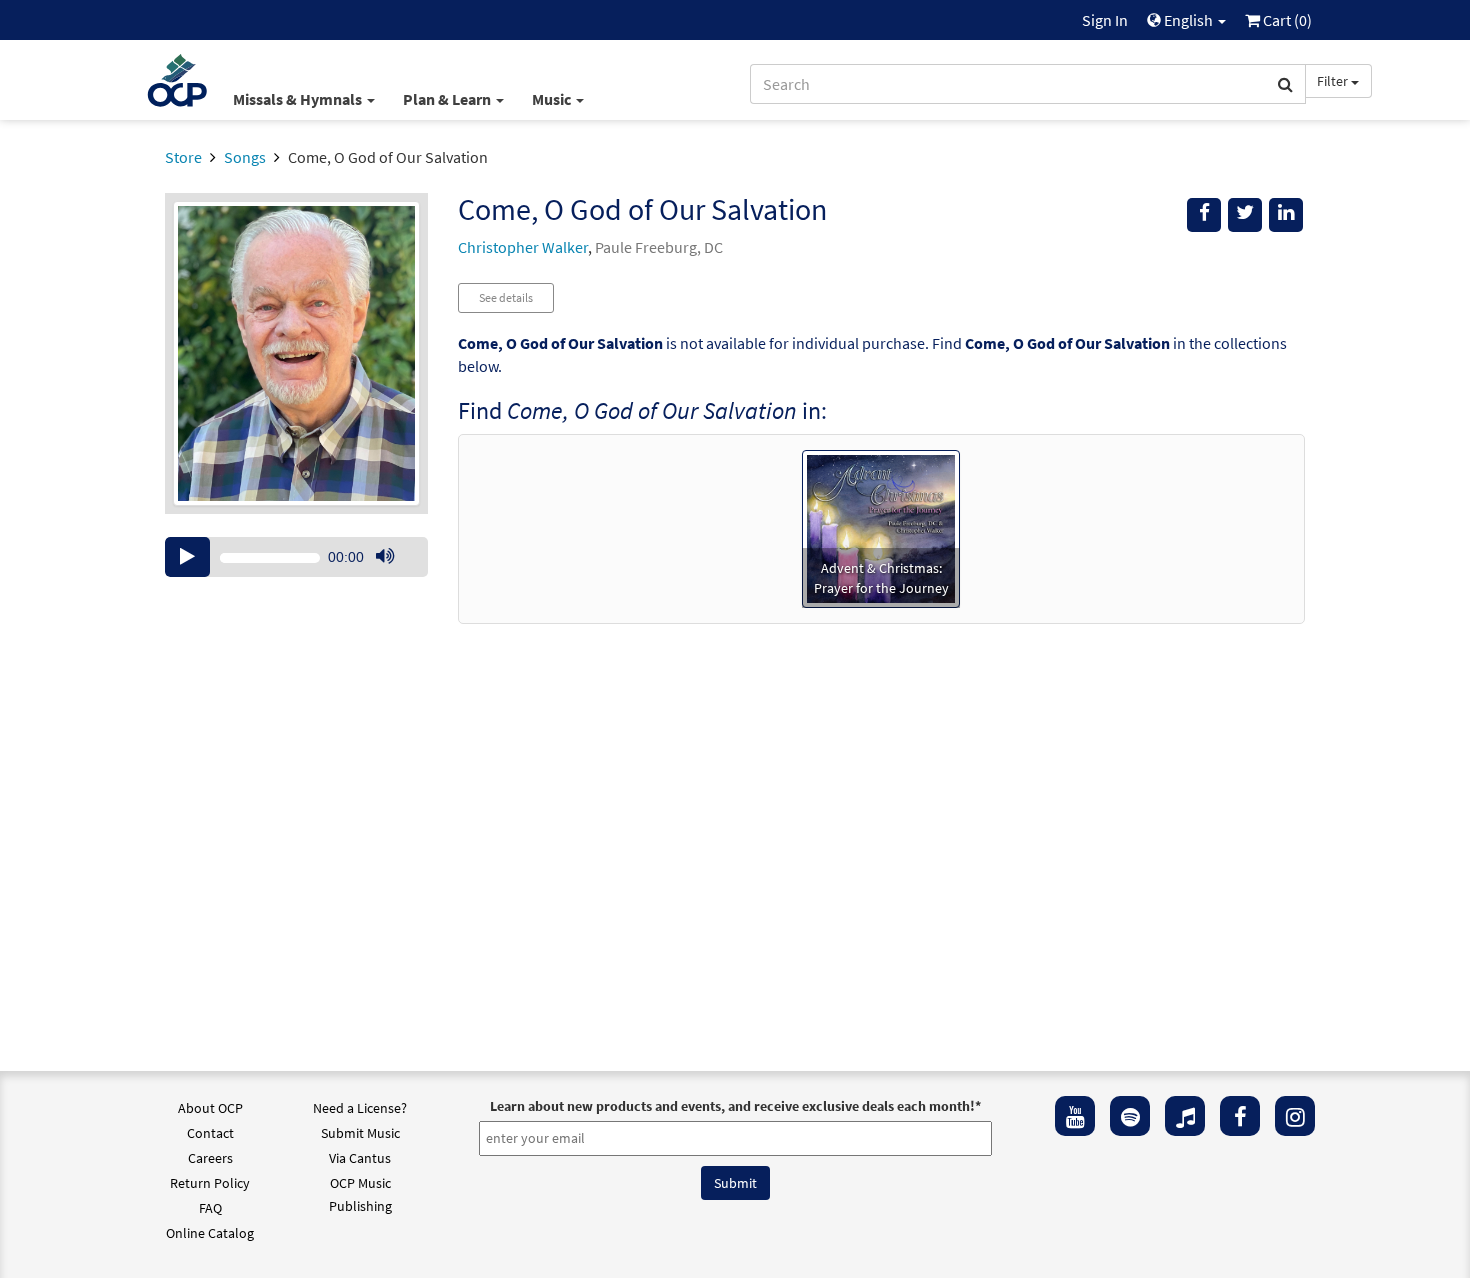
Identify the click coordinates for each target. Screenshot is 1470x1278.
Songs (245, 157)
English (1188, 20)
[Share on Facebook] (1204, 215)
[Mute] (385, 557)
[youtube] (1075, 1116)
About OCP (210, 1108)
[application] (296, 557)
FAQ (210, 1208)
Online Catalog (210, 1233)
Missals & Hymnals (299, 99)
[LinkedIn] (1286, 215)
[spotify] (1130, 1116)
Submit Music (360, 1133)
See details (506, 297)
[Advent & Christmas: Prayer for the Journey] (881, 527)
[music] (1185, 1116)
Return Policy (210, 1183)
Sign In (1105, 20)
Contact (210, 1133)
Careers (210, 1158)
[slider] (395, 576)
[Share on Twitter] (1245, 215)
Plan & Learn (448, 99)
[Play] (187, 557)
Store (183, 157)
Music (553, 99)
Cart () (1286, 20)
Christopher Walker (523, 247)
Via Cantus (360, 1158)
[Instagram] (1295, 1116)
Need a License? (360, 1108)
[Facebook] (1240, 1116)
